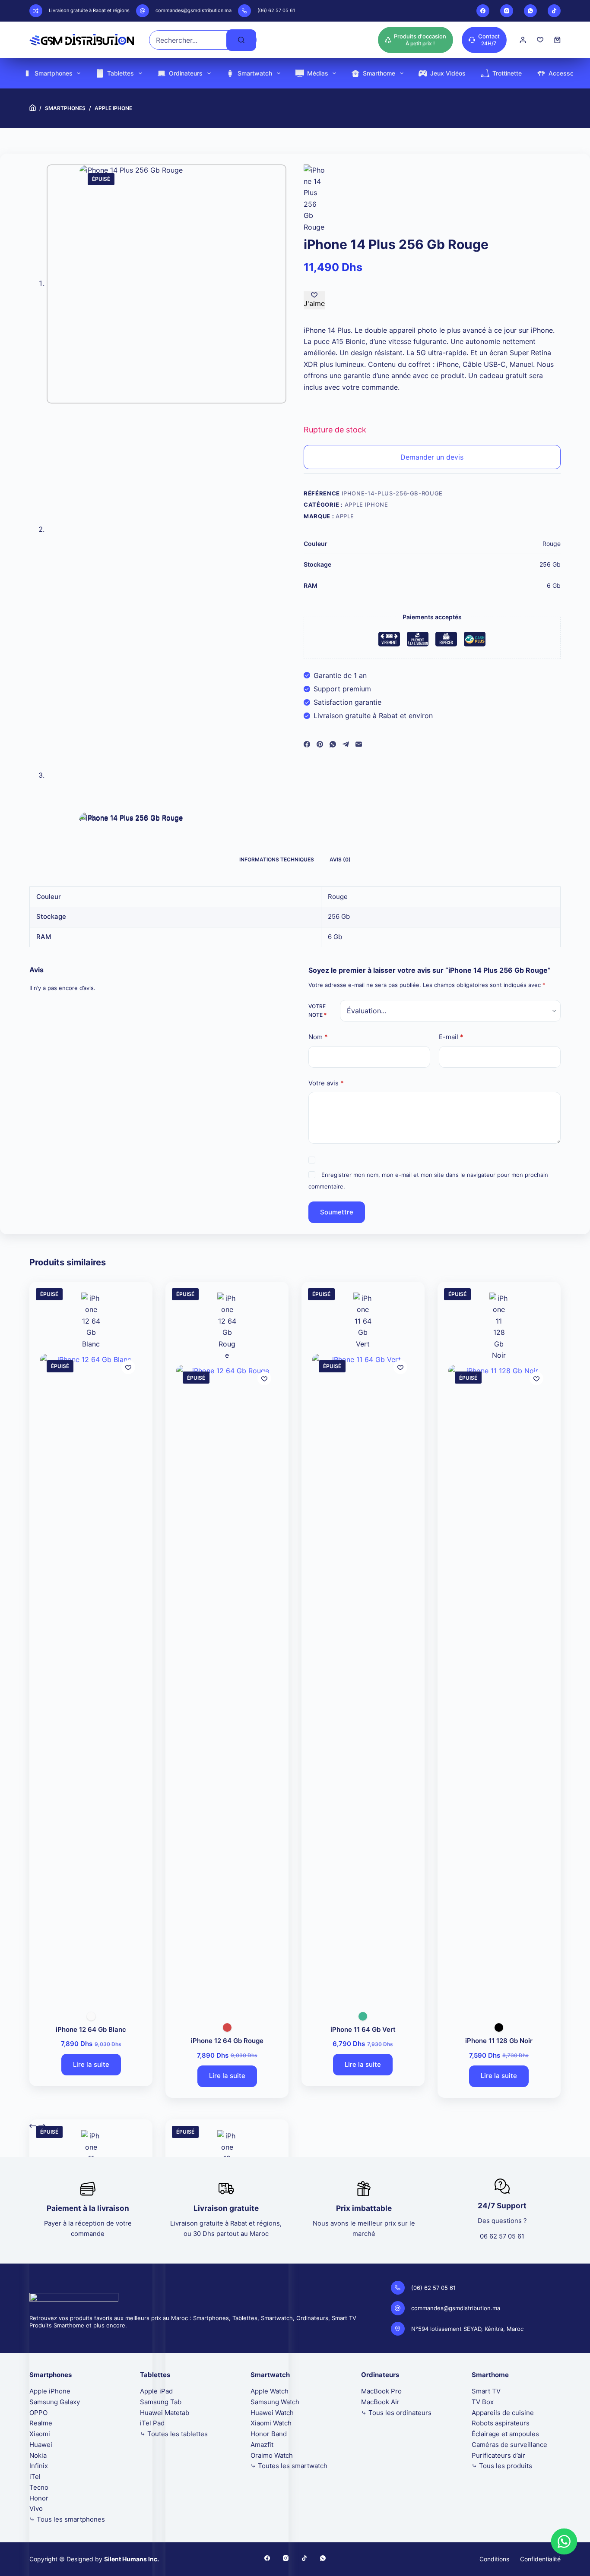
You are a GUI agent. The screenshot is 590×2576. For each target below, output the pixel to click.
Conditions (494, 2559)
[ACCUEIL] (33, 108)
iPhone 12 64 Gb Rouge (227, 2041)
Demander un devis (432, 457)
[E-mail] (359, 744)
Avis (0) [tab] (340, 859)
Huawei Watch (272, 2413)
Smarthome (379, 73)
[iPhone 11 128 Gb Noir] (499, 1689)
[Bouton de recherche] (241, 40)
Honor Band (269, 2434)
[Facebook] (483, 11)
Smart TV (486, 2391)
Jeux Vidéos (448, 73)
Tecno (39, 2487)
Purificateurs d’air (498, 2455)
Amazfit (262, 2445)
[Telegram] (346, 744)
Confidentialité (540, 2559)
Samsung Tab (161, 2402)
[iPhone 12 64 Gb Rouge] (227, 1689)
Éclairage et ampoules (505, 2434)
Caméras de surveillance (509, 2445)
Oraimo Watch (272, 2455)
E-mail (451, 1037)
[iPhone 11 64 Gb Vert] (363, 1677)
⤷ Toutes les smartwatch (289, 2466)
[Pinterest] (320, 744)
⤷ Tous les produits (502, 2466)
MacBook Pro (381, 2391)
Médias (318, 73)
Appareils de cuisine (503, 2413)
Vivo (36, 2508)
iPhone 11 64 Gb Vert (363, 2029)
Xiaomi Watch (271, 2423)
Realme (41, 2423)
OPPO (38, 2413)
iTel (35, 2477)
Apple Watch (270, 2391)
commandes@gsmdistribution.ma (193, 10)
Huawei (41, 2445)
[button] (564, 2541)
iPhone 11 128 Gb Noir (499, 2041)
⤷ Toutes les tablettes (174, 2434)
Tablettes (121, 73)
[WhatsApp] (530, 11)
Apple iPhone (366, 504)
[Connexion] (523, 40)
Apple (345, 516)
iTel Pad (152, 2423)
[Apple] (314, 199)
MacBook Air (380, 2402)
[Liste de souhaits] (540, 40)
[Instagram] (507, 11)
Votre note (317, 1011)
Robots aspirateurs (501, 2423)
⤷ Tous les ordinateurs (396, 2413)
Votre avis (326, 1083)
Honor (39, 2498)
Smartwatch (255, 73)
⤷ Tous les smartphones (67, 2519)
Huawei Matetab (165, 2413)
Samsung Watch (275, 2402)
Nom (318, 1037)
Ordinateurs (186, 73)
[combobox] (188, 40)
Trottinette (507, 73)
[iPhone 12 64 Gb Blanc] (91, 1677)
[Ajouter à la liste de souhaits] (128, 1367)
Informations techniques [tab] (277, 859)
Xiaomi (40, 2434)
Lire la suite (91, 2064)
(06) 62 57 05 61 (276, 10)
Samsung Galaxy (55, 2402)
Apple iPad (156, 2391)
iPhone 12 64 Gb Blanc (91, 2029)
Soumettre (337, 1212)
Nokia (38, 2455)
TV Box (483, 2402)
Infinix (39, 2466)
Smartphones (54, 73)
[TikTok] (554, 11)
